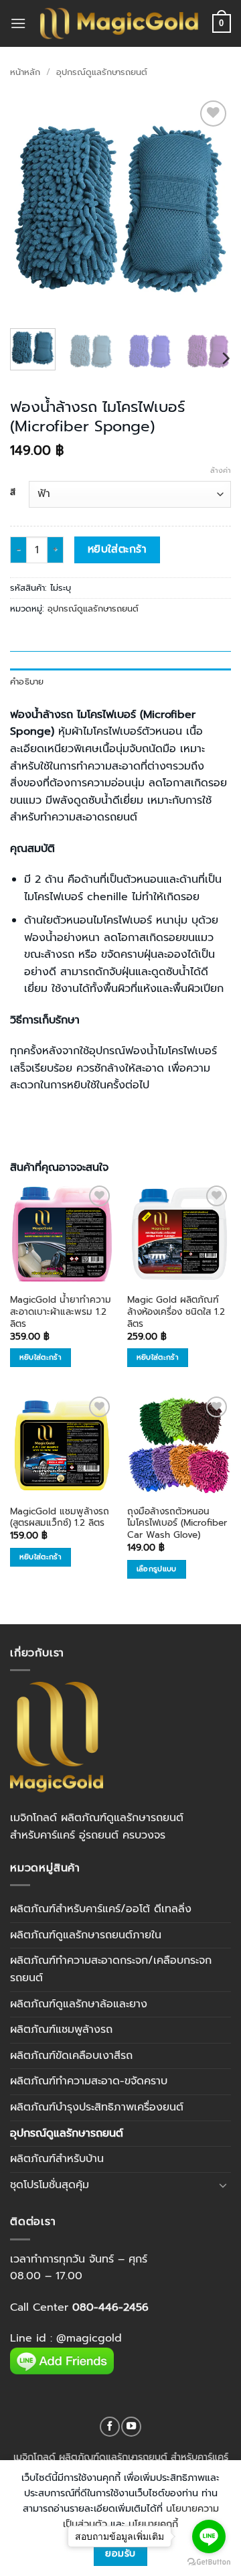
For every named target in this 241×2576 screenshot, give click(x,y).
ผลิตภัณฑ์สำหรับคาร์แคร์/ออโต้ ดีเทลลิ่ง (101, 1909)
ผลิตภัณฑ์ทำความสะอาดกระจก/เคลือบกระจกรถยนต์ (111, 1969)
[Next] (210, 208)
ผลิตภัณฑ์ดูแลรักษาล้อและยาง (79, 2004)
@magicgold (89, 2338)
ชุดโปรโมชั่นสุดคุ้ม (50, 2185)
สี (13, 492)
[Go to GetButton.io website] (209, 2562)
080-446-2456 (110, 2307)
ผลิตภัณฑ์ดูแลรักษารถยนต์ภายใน (86, 1935)
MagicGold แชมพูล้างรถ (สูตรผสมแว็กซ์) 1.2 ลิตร (60, 1517)
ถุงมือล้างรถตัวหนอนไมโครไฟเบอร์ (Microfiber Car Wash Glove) (177, 1523)
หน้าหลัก (25, 72)
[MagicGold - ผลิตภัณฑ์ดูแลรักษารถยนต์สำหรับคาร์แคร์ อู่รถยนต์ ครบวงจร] (119, 23)
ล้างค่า (221, 471)
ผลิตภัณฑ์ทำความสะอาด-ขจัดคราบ (89, 2081)
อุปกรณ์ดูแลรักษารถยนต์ (102, 72)
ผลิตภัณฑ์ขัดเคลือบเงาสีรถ (71, 2056)
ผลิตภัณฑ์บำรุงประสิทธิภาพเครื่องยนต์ (97, 2107)
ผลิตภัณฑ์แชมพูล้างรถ (61, 2029)
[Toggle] (223, 2185)
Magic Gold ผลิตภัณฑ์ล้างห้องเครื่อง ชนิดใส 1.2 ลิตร (176, 1312)
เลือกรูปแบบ (157, 1569)
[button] (18, 23)
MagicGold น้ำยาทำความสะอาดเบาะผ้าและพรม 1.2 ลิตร (61, 1312)
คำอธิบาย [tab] (27, 682)
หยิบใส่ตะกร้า (117, 549)
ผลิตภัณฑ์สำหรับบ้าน (57, 2159)
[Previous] (31, 208)
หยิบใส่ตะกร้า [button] (41, 1357)
